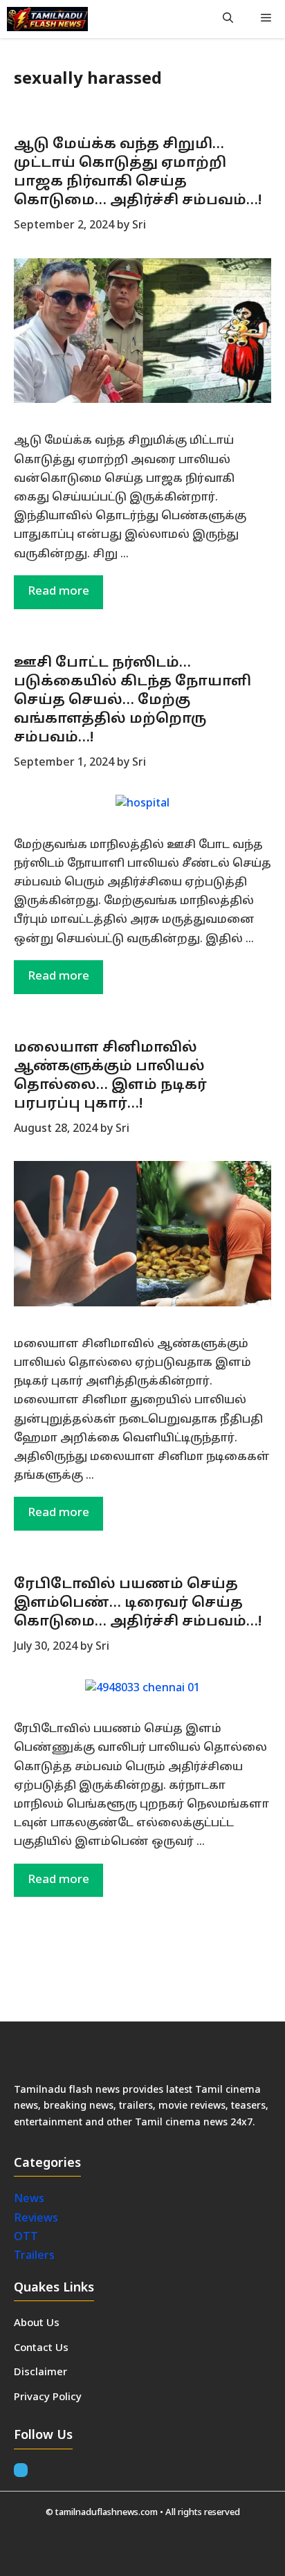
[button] (228, 19)
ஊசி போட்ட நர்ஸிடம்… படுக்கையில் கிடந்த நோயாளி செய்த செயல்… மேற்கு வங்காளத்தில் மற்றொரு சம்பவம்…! (132, 701)
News (30, 2199)
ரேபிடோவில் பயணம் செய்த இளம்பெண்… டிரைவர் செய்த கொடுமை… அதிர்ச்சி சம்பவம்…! (138, 1603)
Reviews (36, 2219)
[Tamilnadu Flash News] (47, 19)
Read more (58, 592)
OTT (26, 2237)
